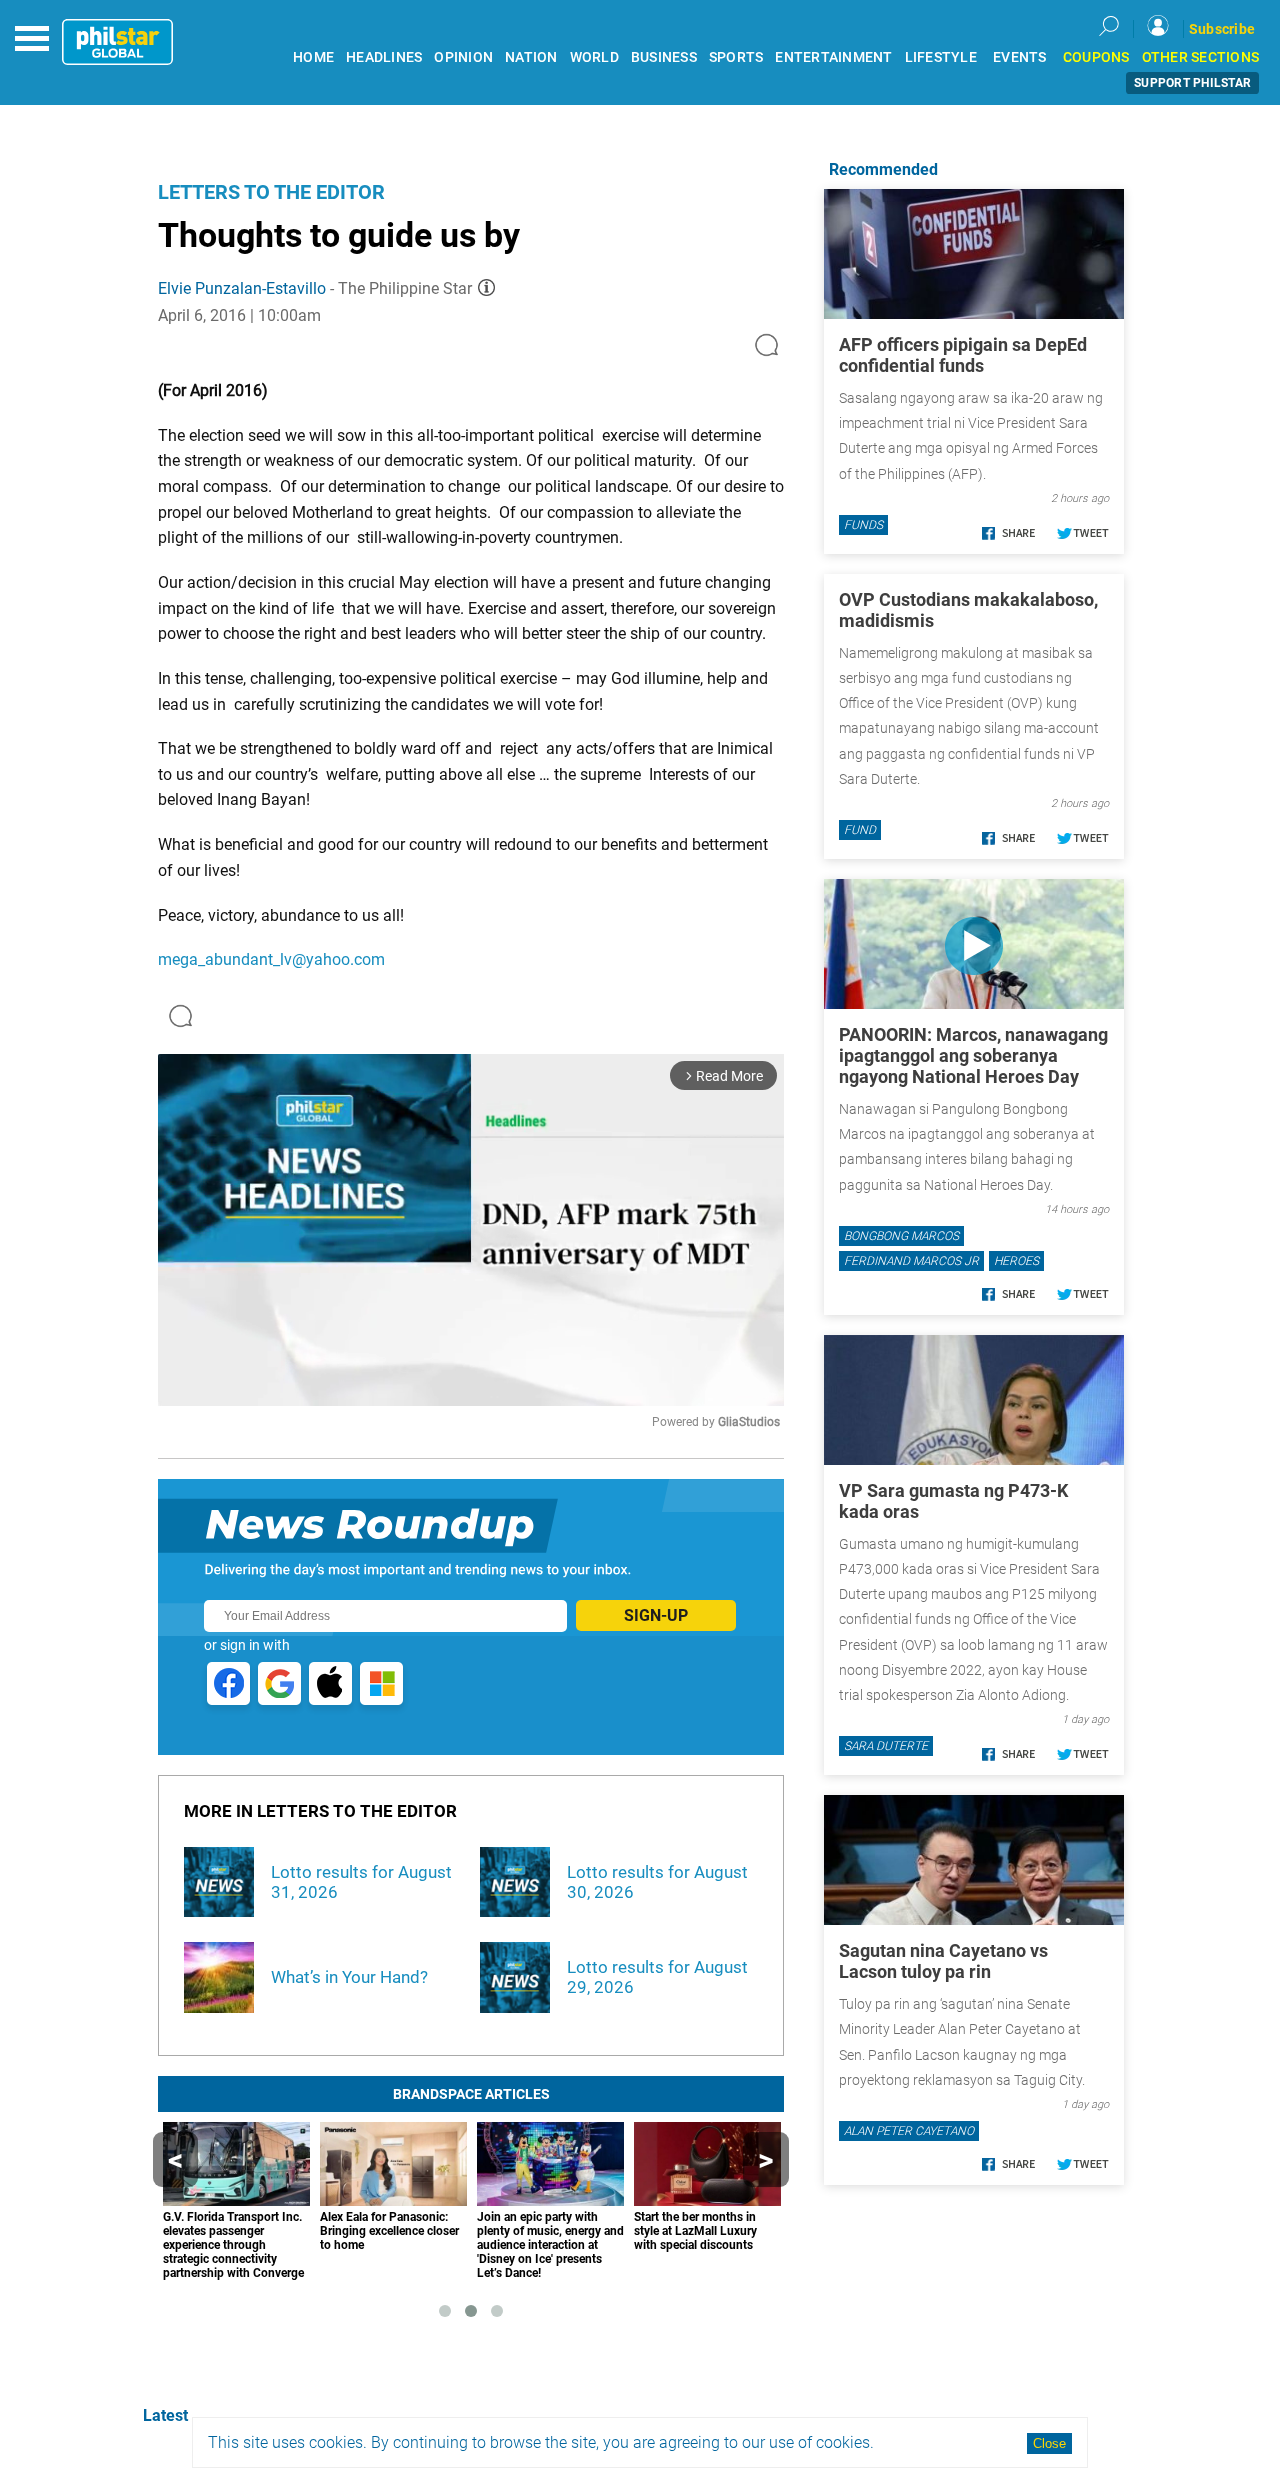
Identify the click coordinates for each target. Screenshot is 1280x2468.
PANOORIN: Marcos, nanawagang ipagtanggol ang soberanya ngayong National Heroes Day (973, 1055)
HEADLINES (384, 57)
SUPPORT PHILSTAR (1192, 83)
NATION (531, 57)
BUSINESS (664, 57)
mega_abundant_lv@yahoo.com (271, 959)
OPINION (463, 57)
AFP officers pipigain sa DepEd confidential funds (963, 355)
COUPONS (1096, 57)
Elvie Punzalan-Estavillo (242, 288)
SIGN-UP (656, 1615)
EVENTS (1020, 57)
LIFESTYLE (941, 57)
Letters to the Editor (271, 192)
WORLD (594, 57)
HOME (313, 57)
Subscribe (1222, 29)
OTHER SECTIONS (1201, 57)
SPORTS (736, 57)
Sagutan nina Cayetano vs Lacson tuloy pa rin (943, 1961)
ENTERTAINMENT (833, 57)
